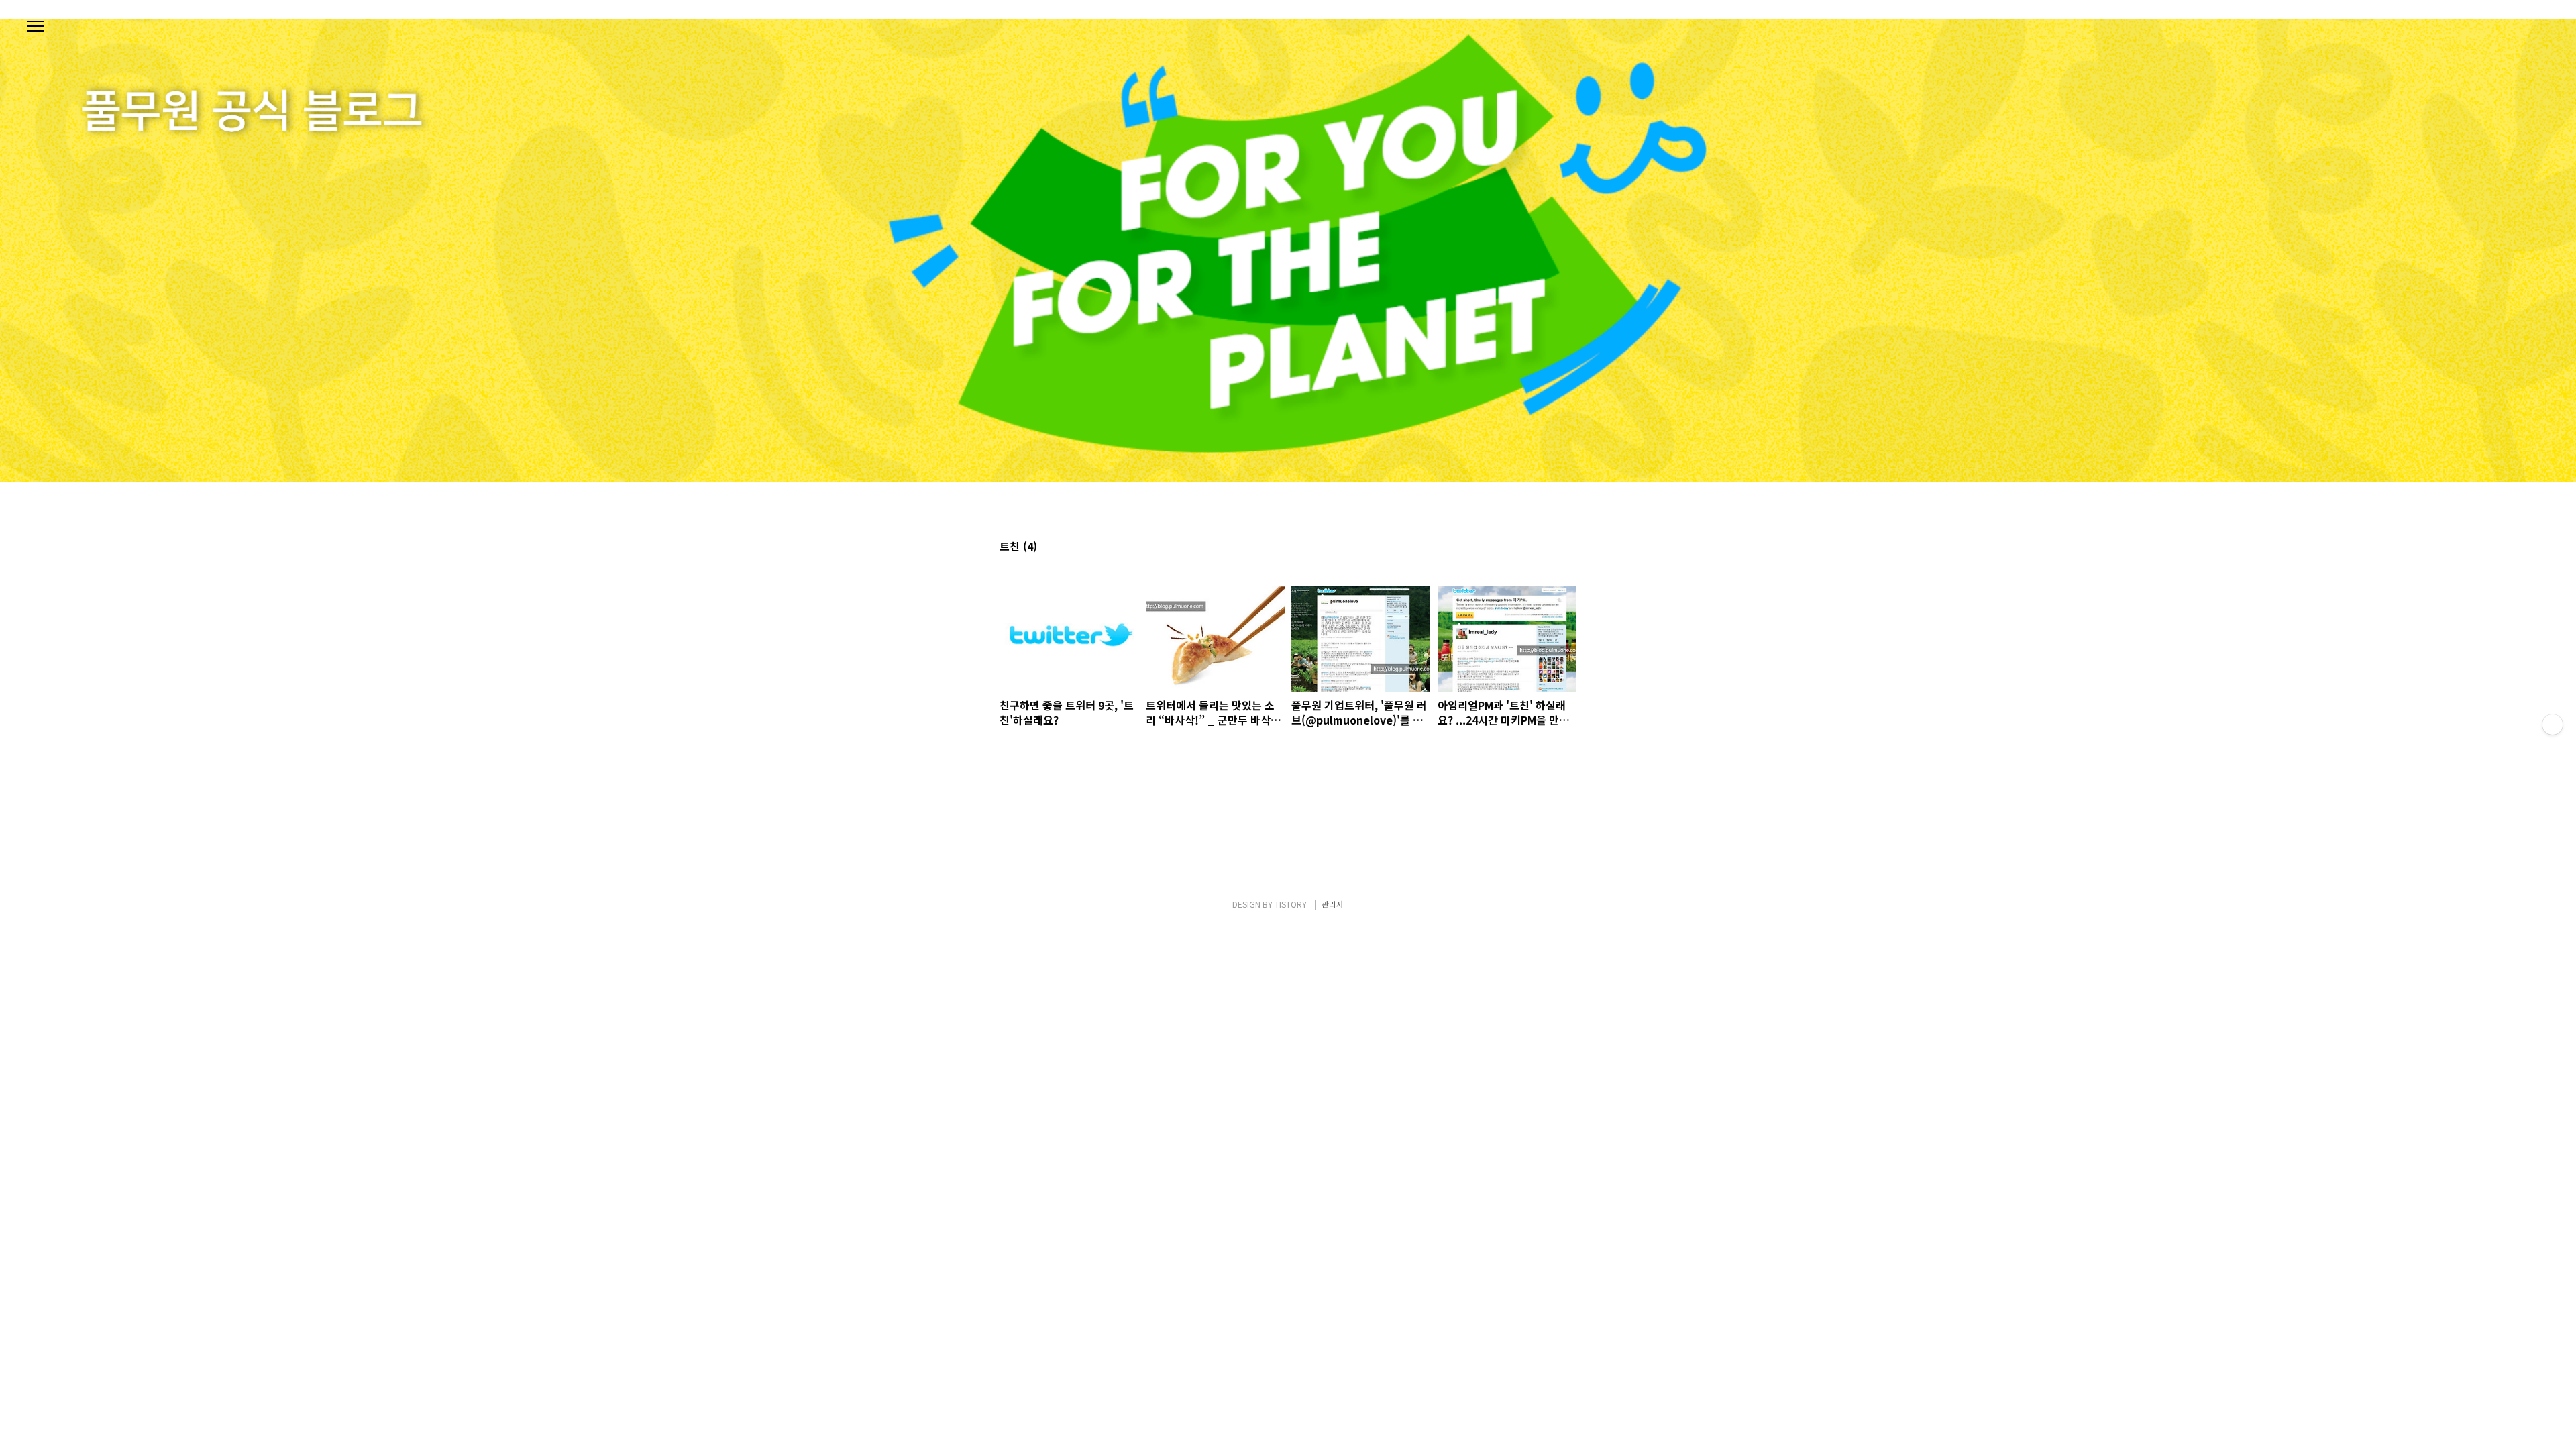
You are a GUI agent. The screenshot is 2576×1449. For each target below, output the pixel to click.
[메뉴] (36, 27)
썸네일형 (1550, 547)
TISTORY (1291, 904)
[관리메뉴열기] (2553, 724)
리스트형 (1568, 547)
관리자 (1333, 904)
